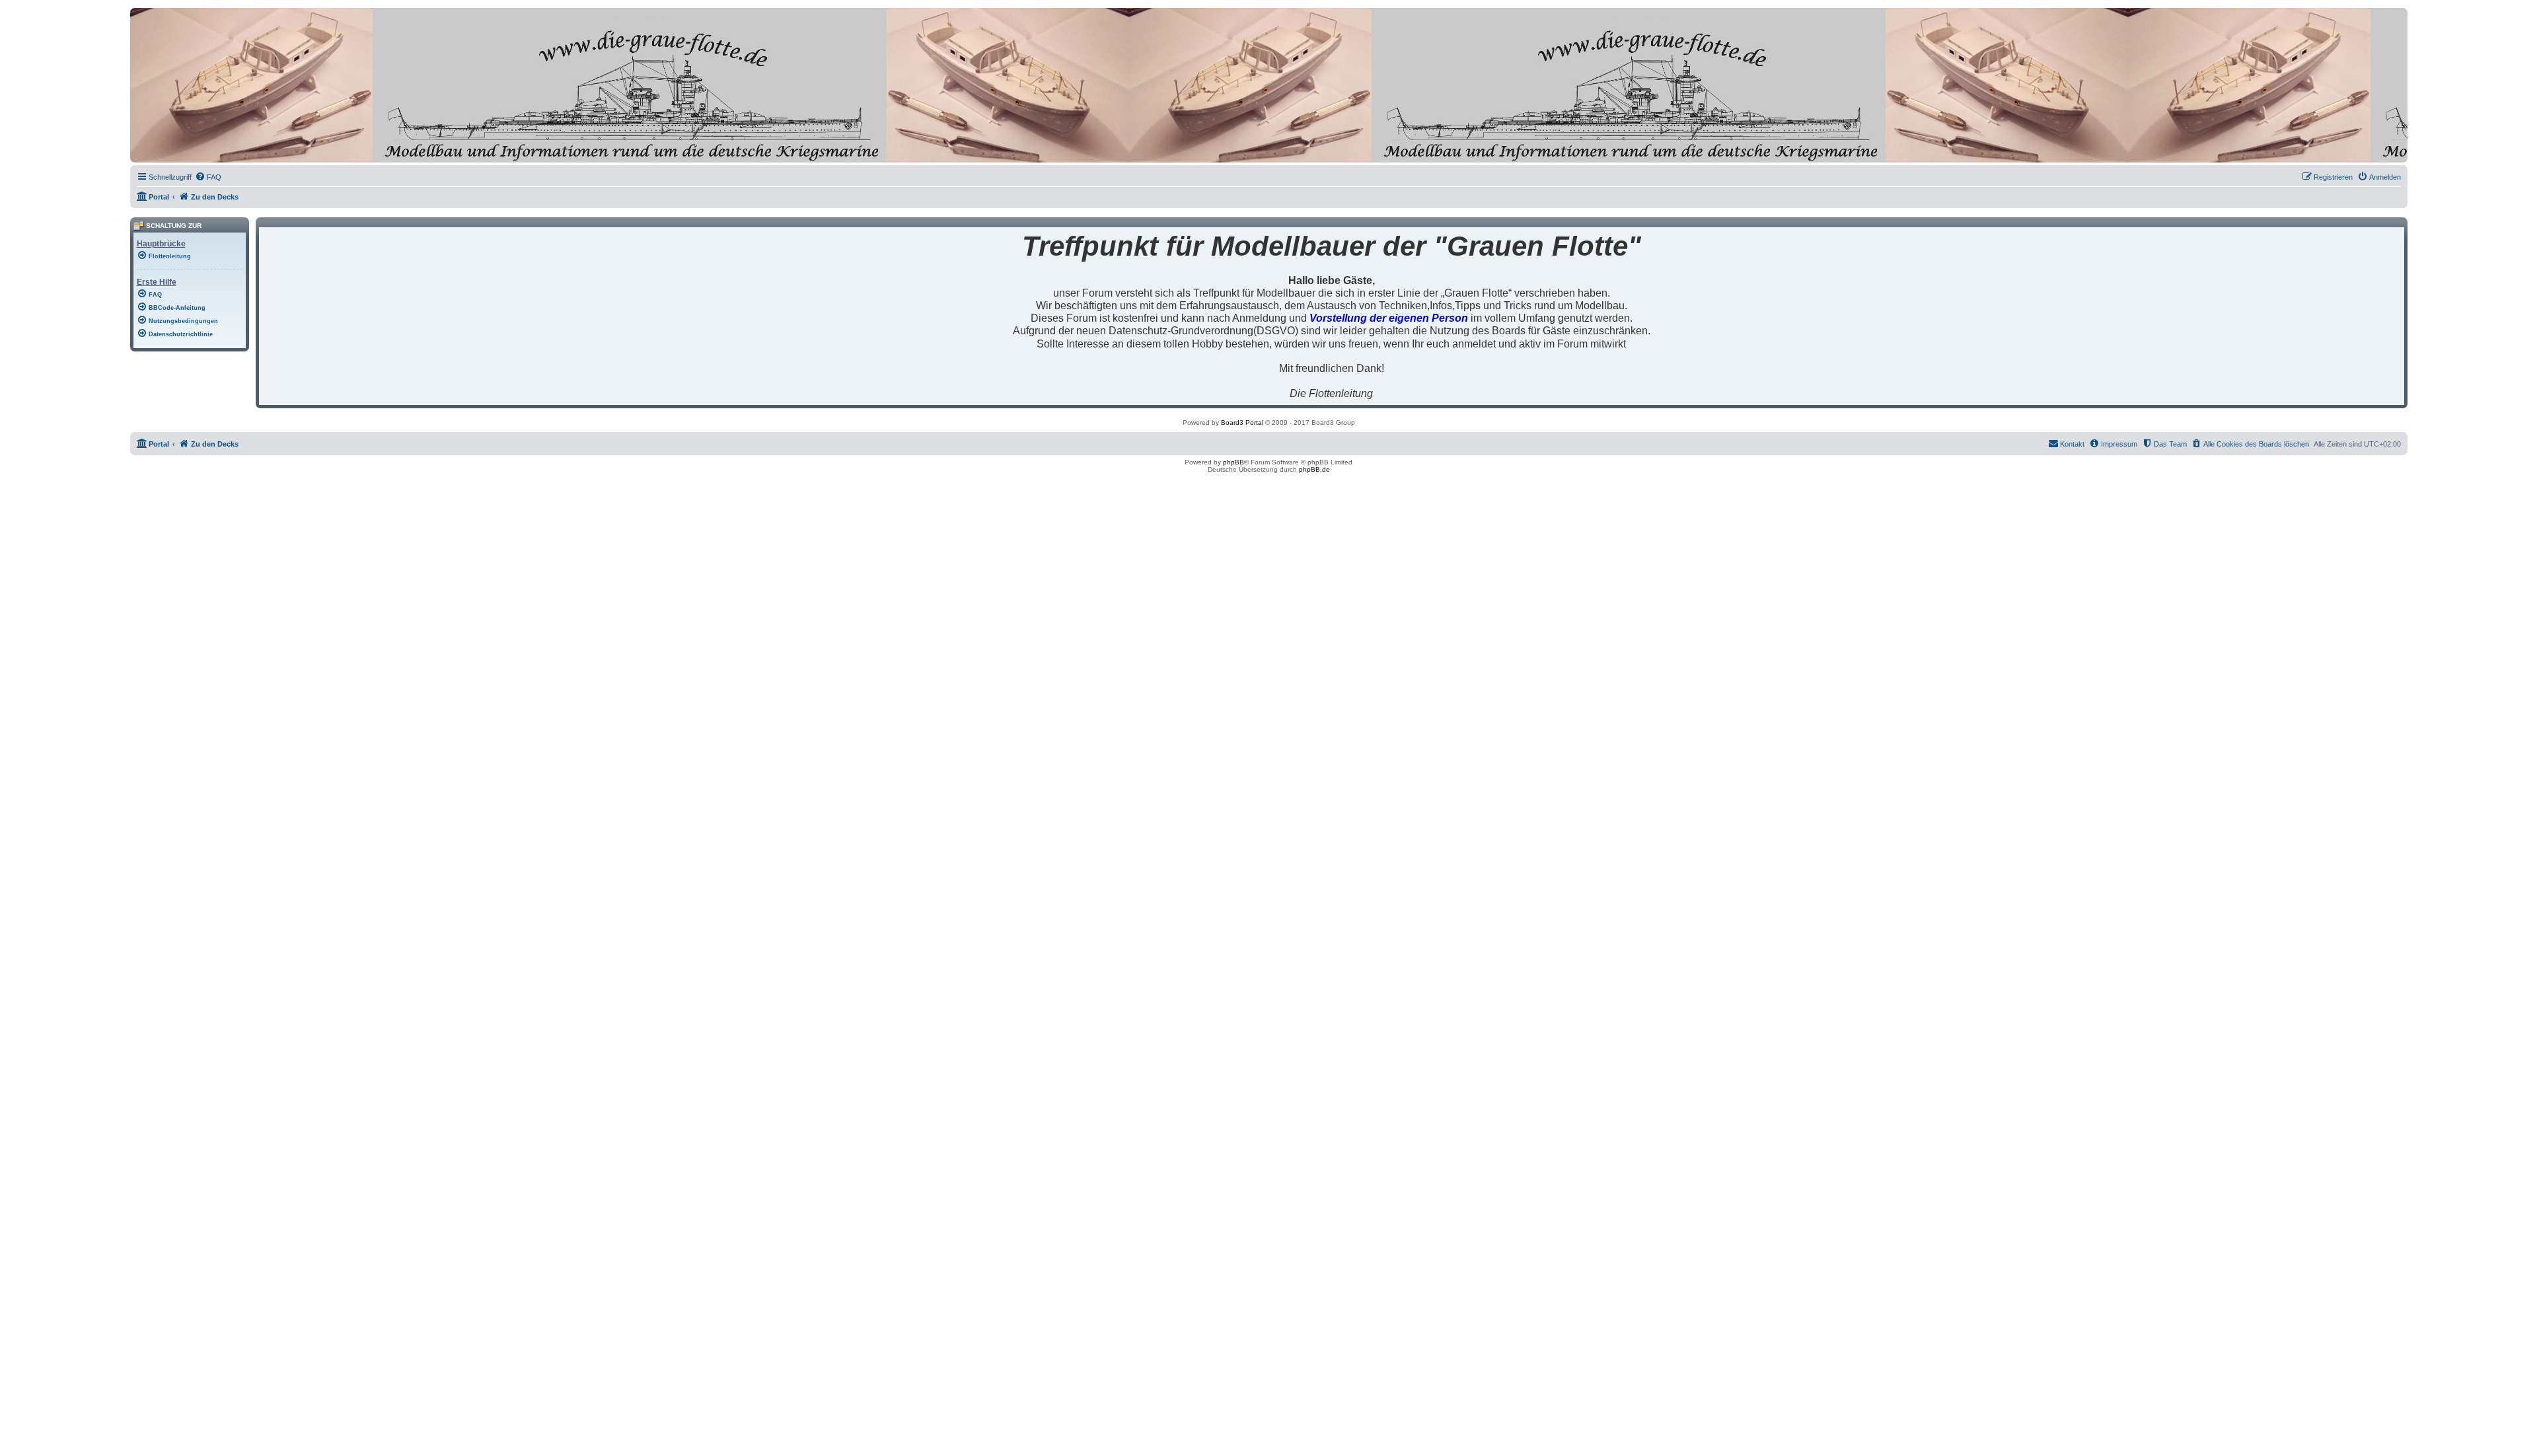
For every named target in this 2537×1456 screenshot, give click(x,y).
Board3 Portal (1242, 422)
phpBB (1233, 462)
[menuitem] (208, 177)
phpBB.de (1314, 469)
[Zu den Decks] (190, 152)
